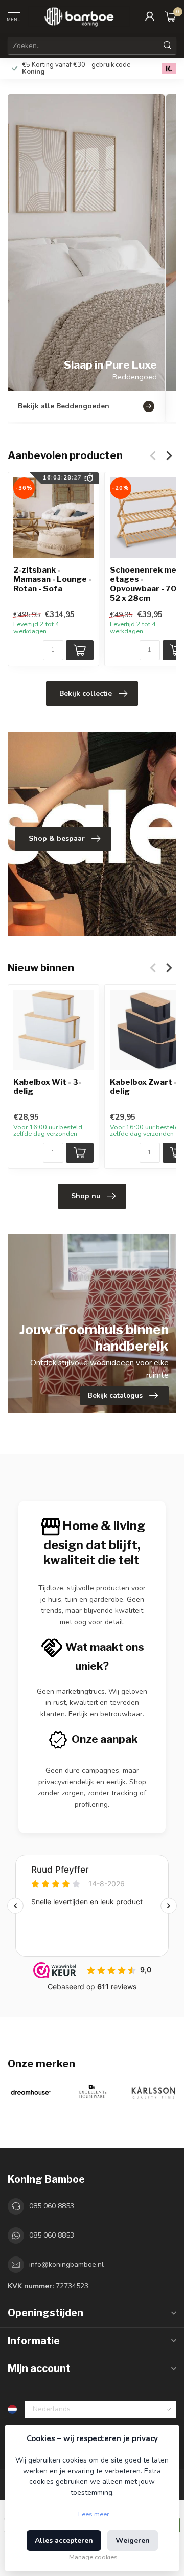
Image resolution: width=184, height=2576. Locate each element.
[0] (171, 16)
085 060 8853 (52, 2206)
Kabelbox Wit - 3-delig (47, 1087)
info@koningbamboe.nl (66, 2264)
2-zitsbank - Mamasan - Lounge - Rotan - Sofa (52, 579)
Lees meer (94, 2514)
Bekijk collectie (86, 693)
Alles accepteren (64, 2540)
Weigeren (133, 2540)
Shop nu (86, 1196)
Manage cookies (93, 2557)
